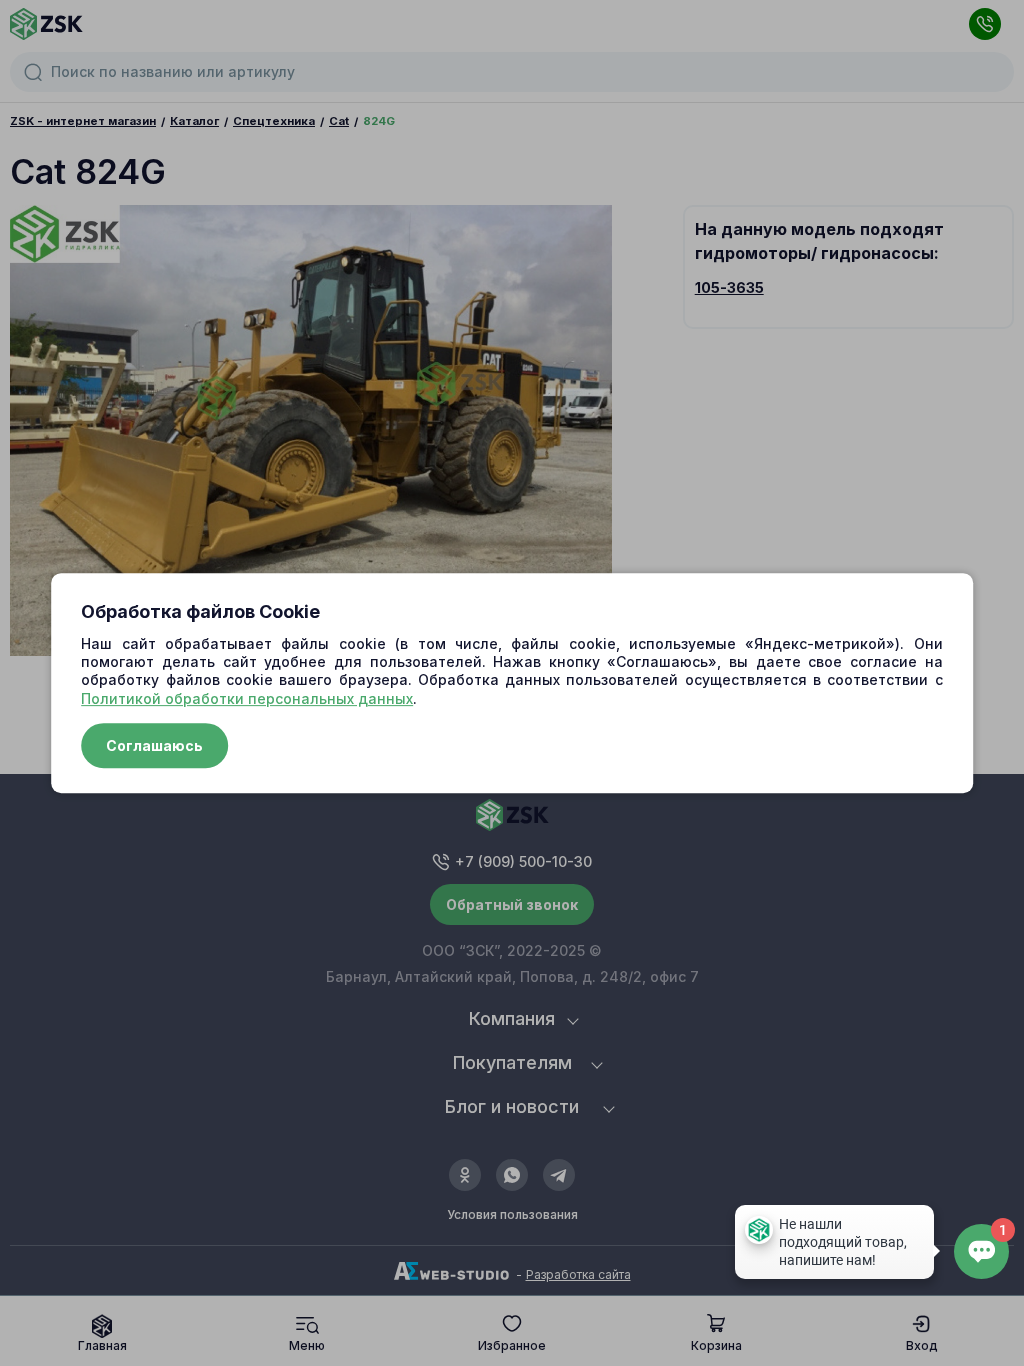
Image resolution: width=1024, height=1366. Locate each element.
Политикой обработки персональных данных (247, 698)
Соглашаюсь (154, 745)
